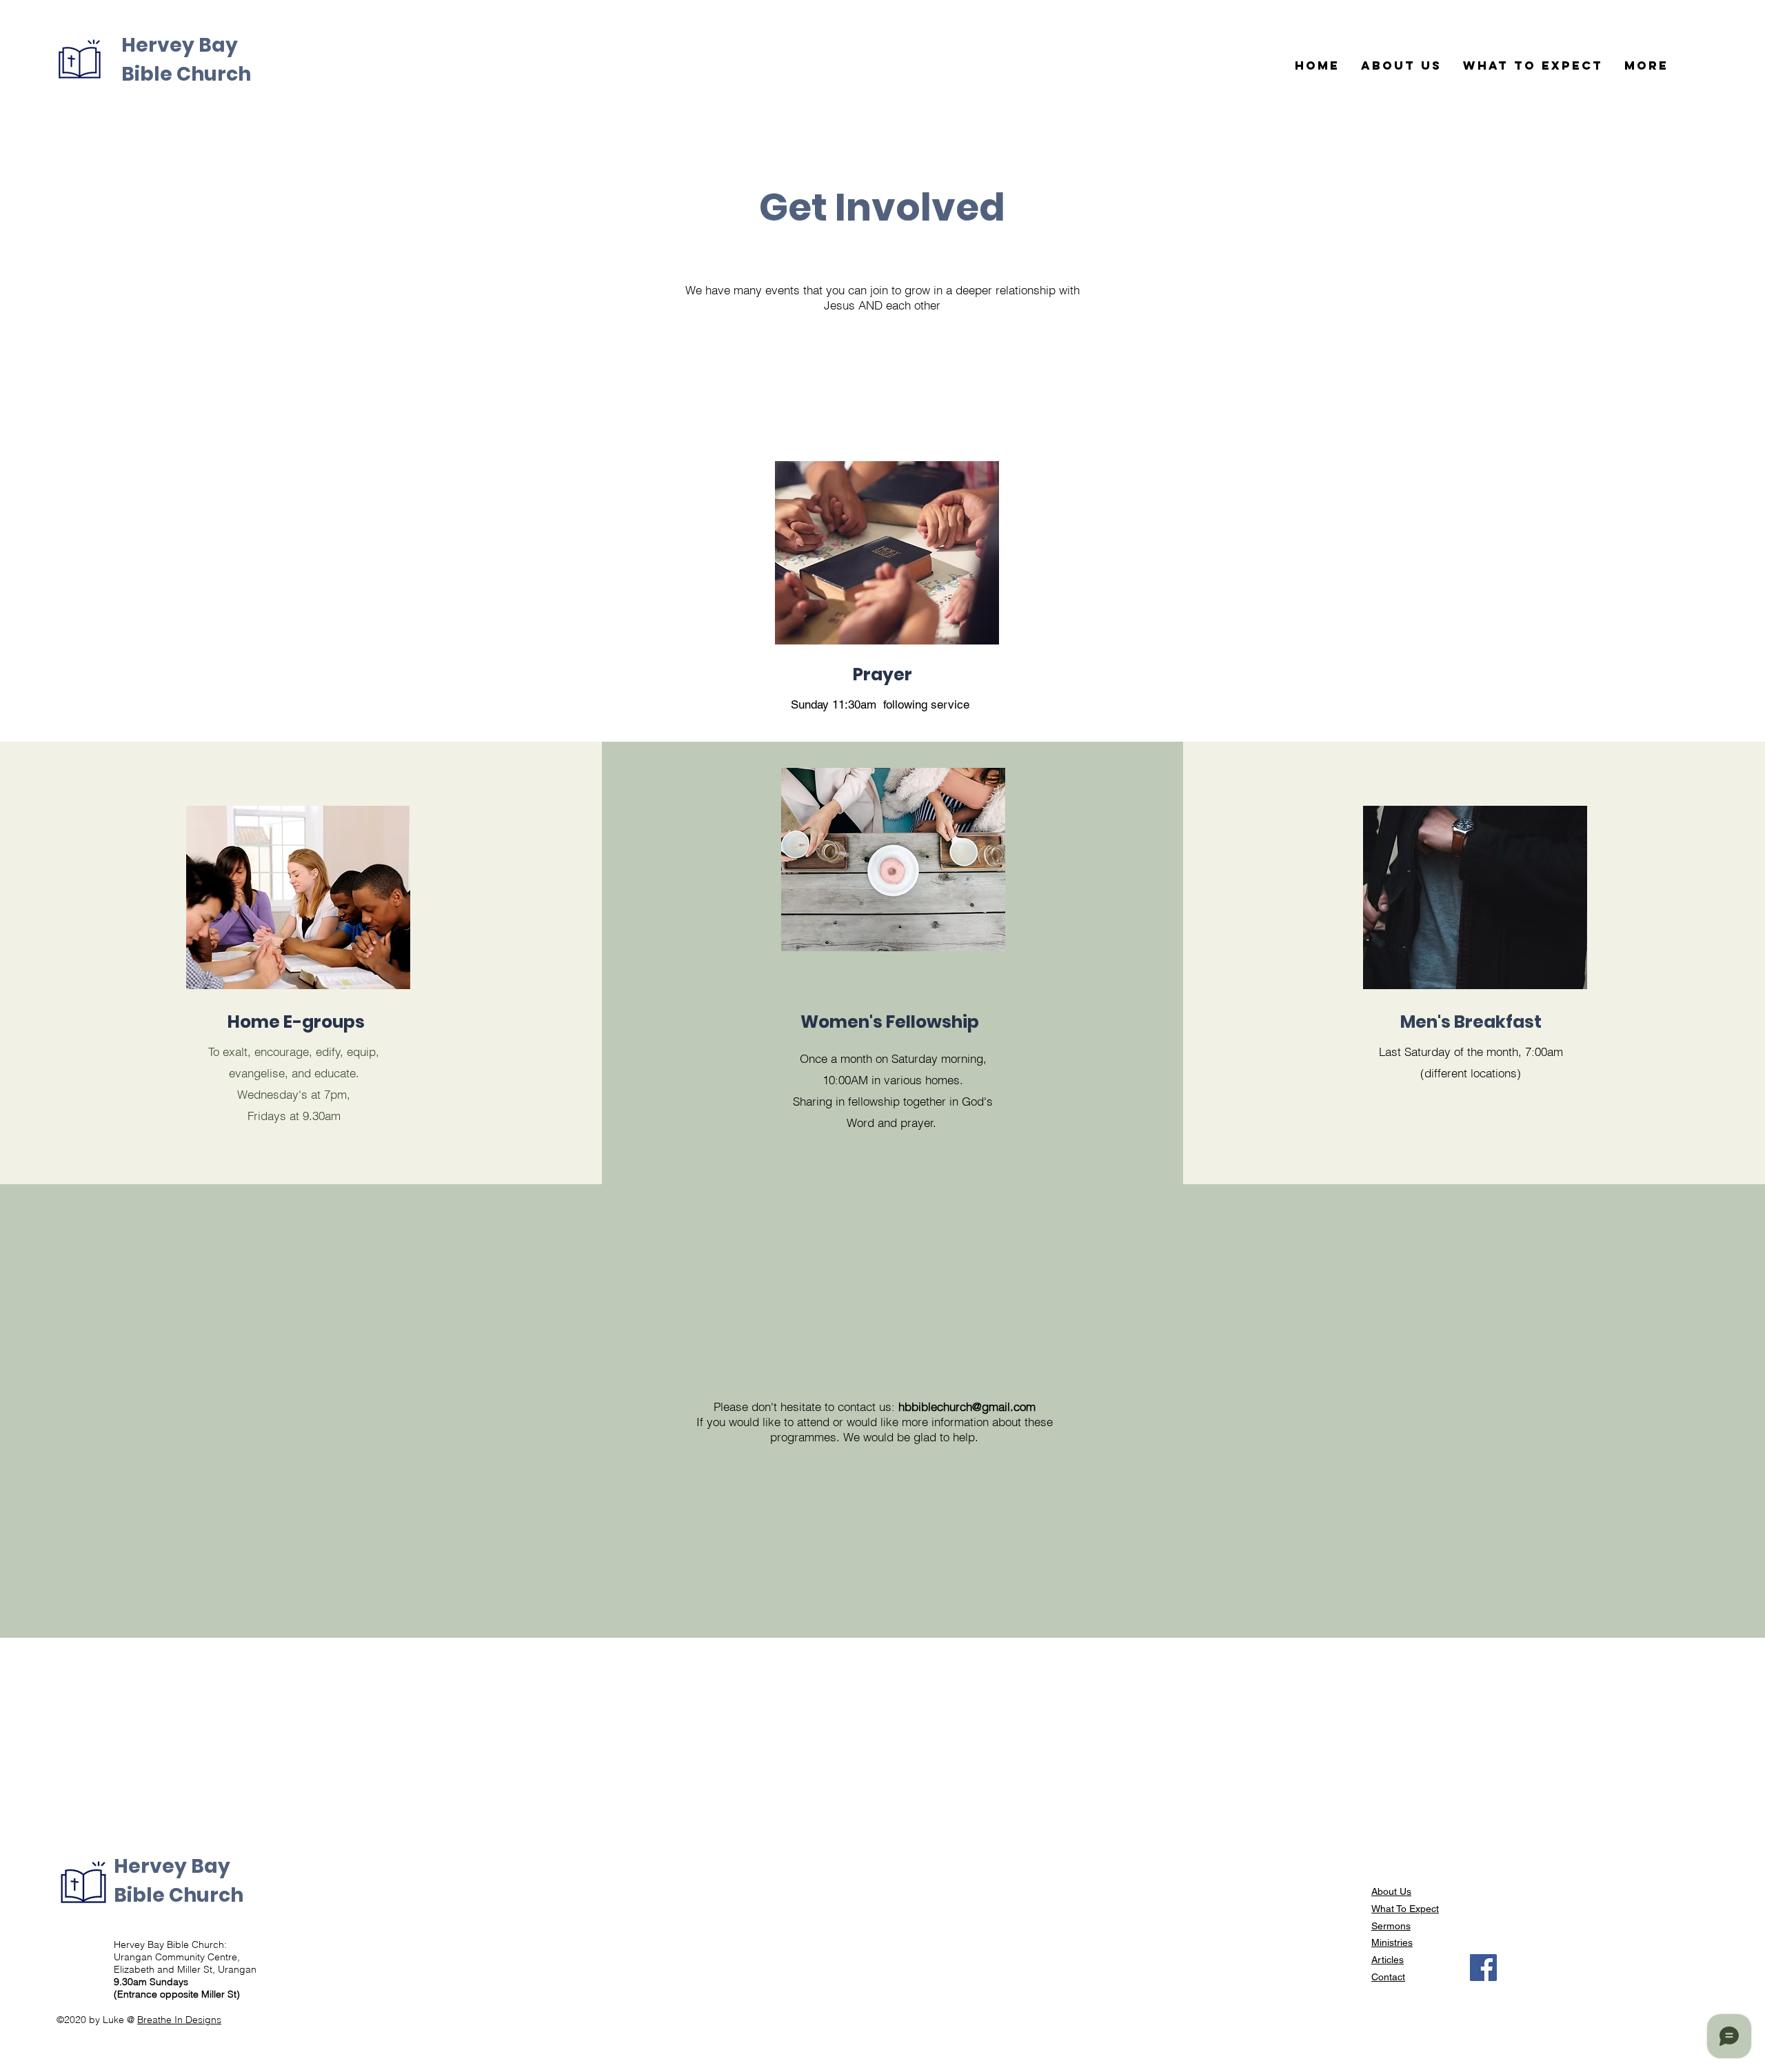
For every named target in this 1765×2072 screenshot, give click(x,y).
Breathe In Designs (179, 2020)
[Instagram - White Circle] (1666, 1852)
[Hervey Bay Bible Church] (1483, 1968)
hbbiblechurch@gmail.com (967, 1406)
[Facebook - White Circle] (1639, 1852)
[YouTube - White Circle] (1694, 1852)
